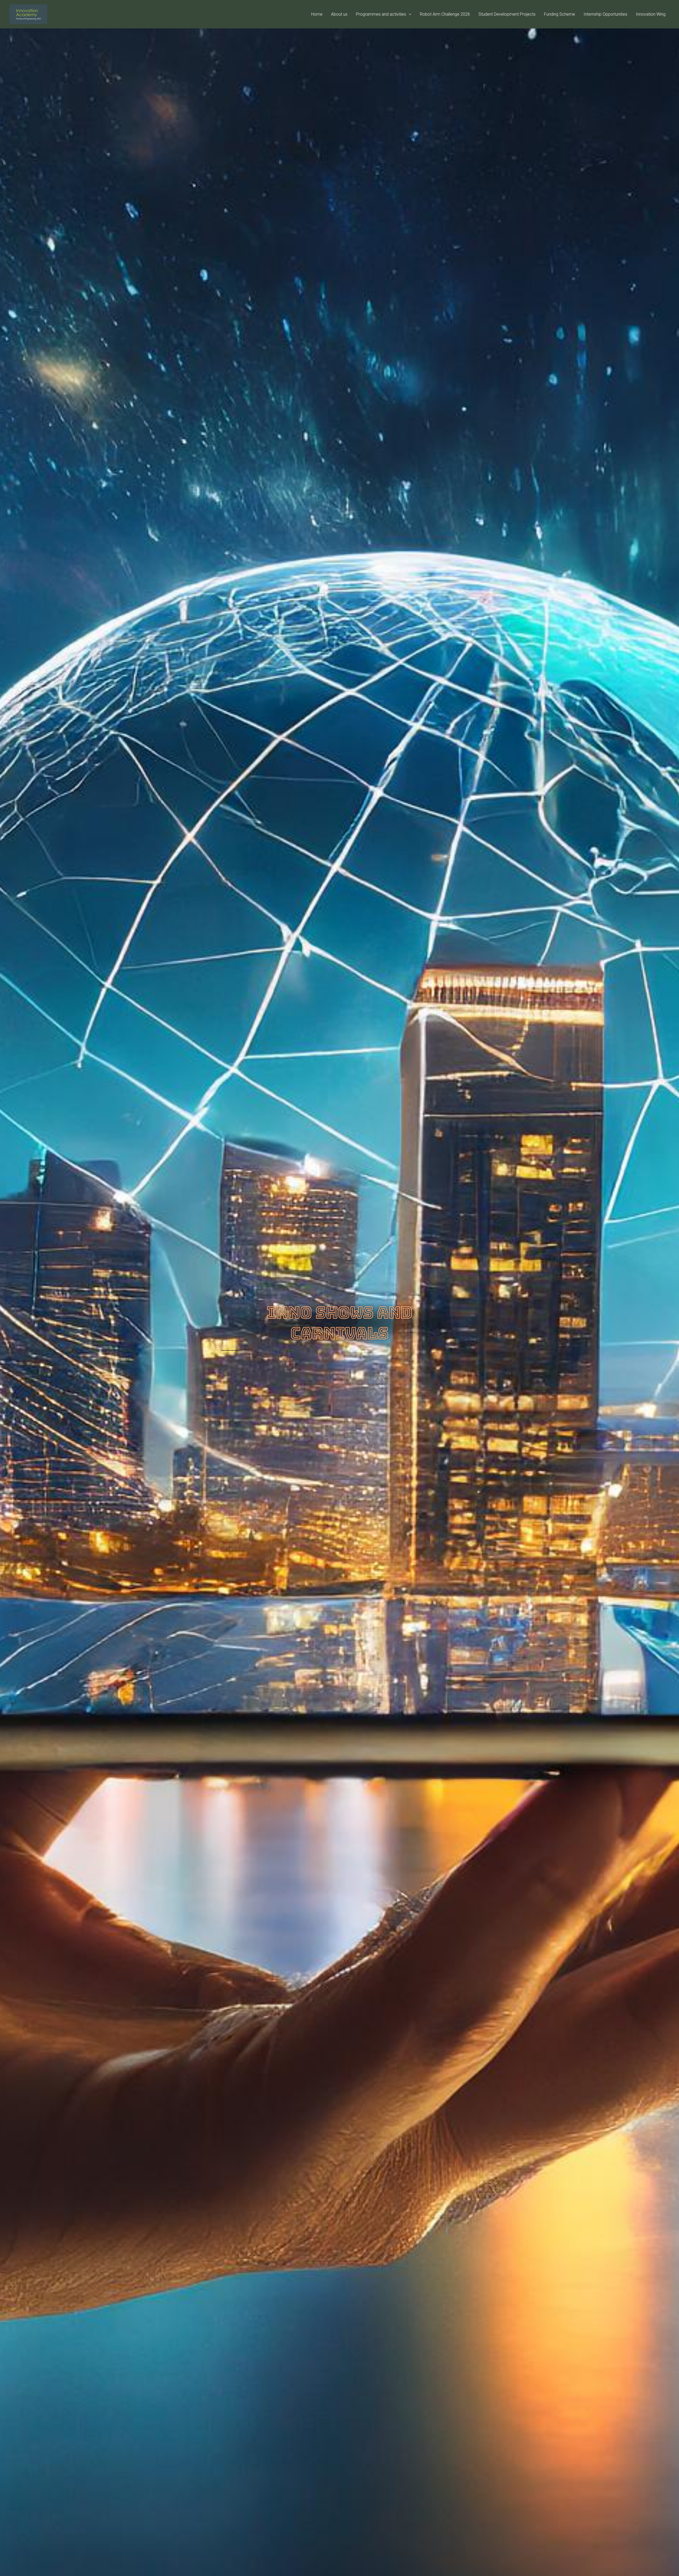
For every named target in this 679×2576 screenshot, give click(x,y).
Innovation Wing (651, 14)
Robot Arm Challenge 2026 (445, 14)
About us (339, 14)
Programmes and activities (381, 14)
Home (317, 14)
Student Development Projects (507, 14)
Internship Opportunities (605, 14)
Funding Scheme (560, 14)
